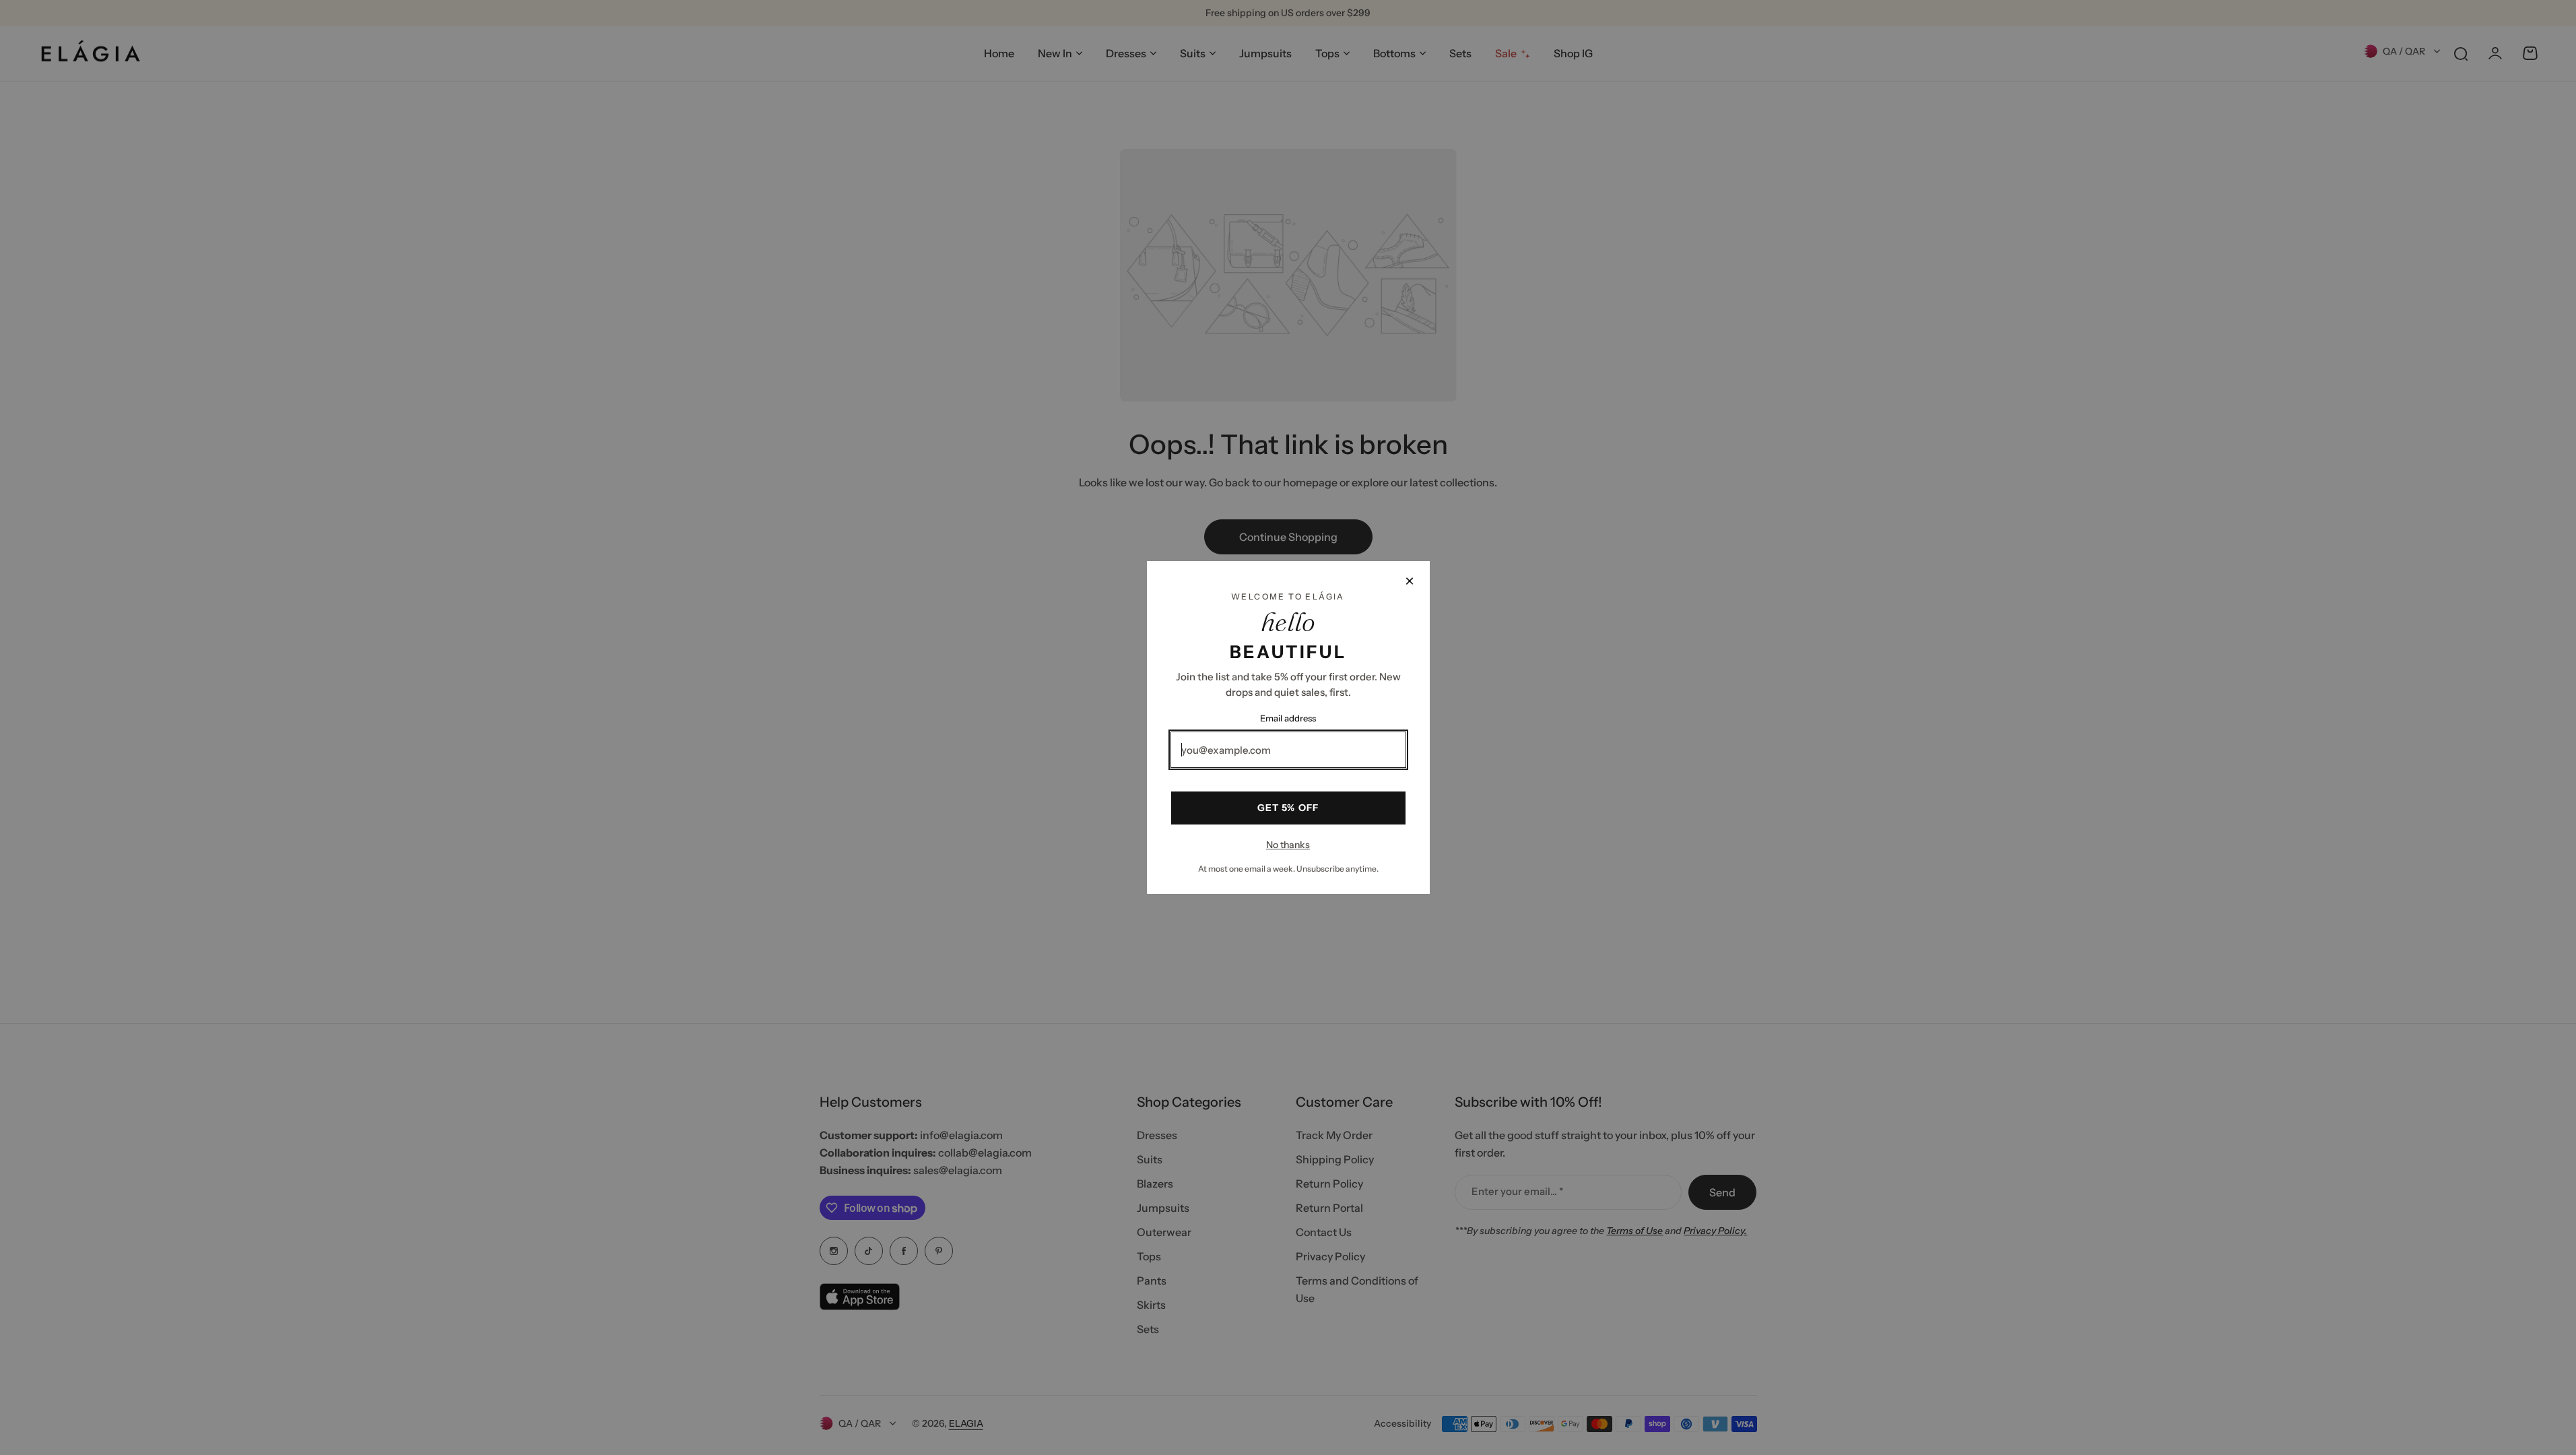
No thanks (1288, 845)
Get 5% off (1288, 808)
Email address (1288, 718)
